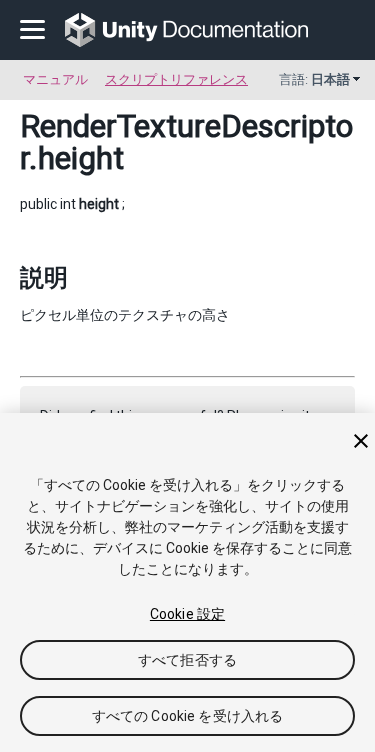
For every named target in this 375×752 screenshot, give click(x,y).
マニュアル (55, 79)
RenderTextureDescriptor (186, 142)
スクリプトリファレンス (176, 79)
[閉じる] (361, 441)
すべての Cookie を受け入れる (188, 716)
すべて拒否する (187, 660)
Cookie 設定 (187, 614)
